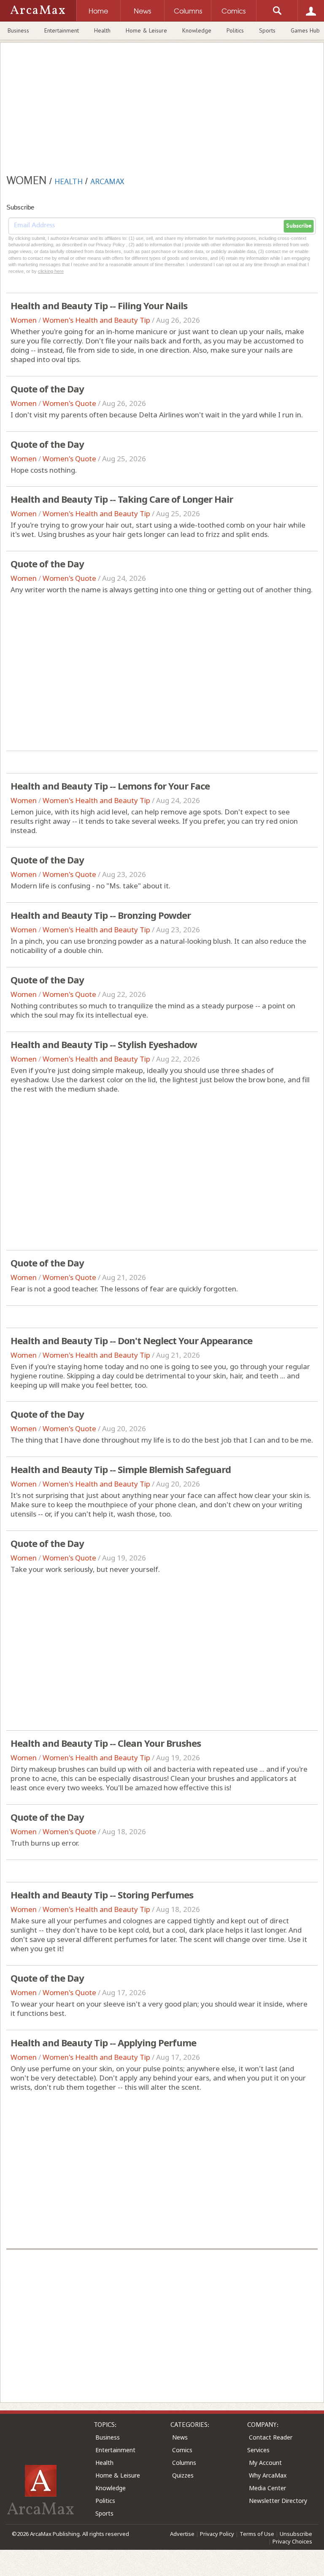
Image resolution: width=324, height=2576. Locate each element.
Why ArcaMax (268, 2475)
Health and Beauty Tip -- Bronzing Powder (101, 915)
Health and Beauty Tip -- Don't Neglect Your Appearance (131, 1340)
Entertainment (62, 30)
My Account (265, 2463)
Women (24, 320)
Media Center (267, 2488)
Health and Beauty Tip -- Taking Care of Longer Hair (122, 499)
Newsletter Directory (278, 2501)
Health (102, 30)
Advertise (182, 2534)
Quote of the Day (47, 389)
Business (18, 30)
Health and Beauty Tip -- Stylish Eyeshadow (104, 1044)
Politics (235, 30)
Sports (267, 30)
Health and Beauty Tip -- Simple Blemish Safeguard (121, 1469)
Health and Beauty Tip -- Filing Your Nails (99, 305)
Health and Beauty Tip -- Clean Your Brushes (106, 1743)
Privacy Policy (217, 2534)
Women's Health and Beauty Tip (96, 320)
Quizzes (183, 2475)
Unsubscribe (296, 2534)
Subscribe (299, 226)
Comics (182, 2450)
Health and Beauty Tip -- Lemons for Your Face (110, 786)
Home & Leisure (146, 30)
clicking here (51, 271)
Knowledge (197, 30)
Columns (184, 2463)
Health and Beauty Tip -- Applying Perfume (103, 2042)
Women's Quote (69, 403)
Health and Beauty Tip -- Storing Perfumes (102, 1895)
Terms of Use (257, 2534)
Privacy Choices (292, 2541)
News (180, 2437)
